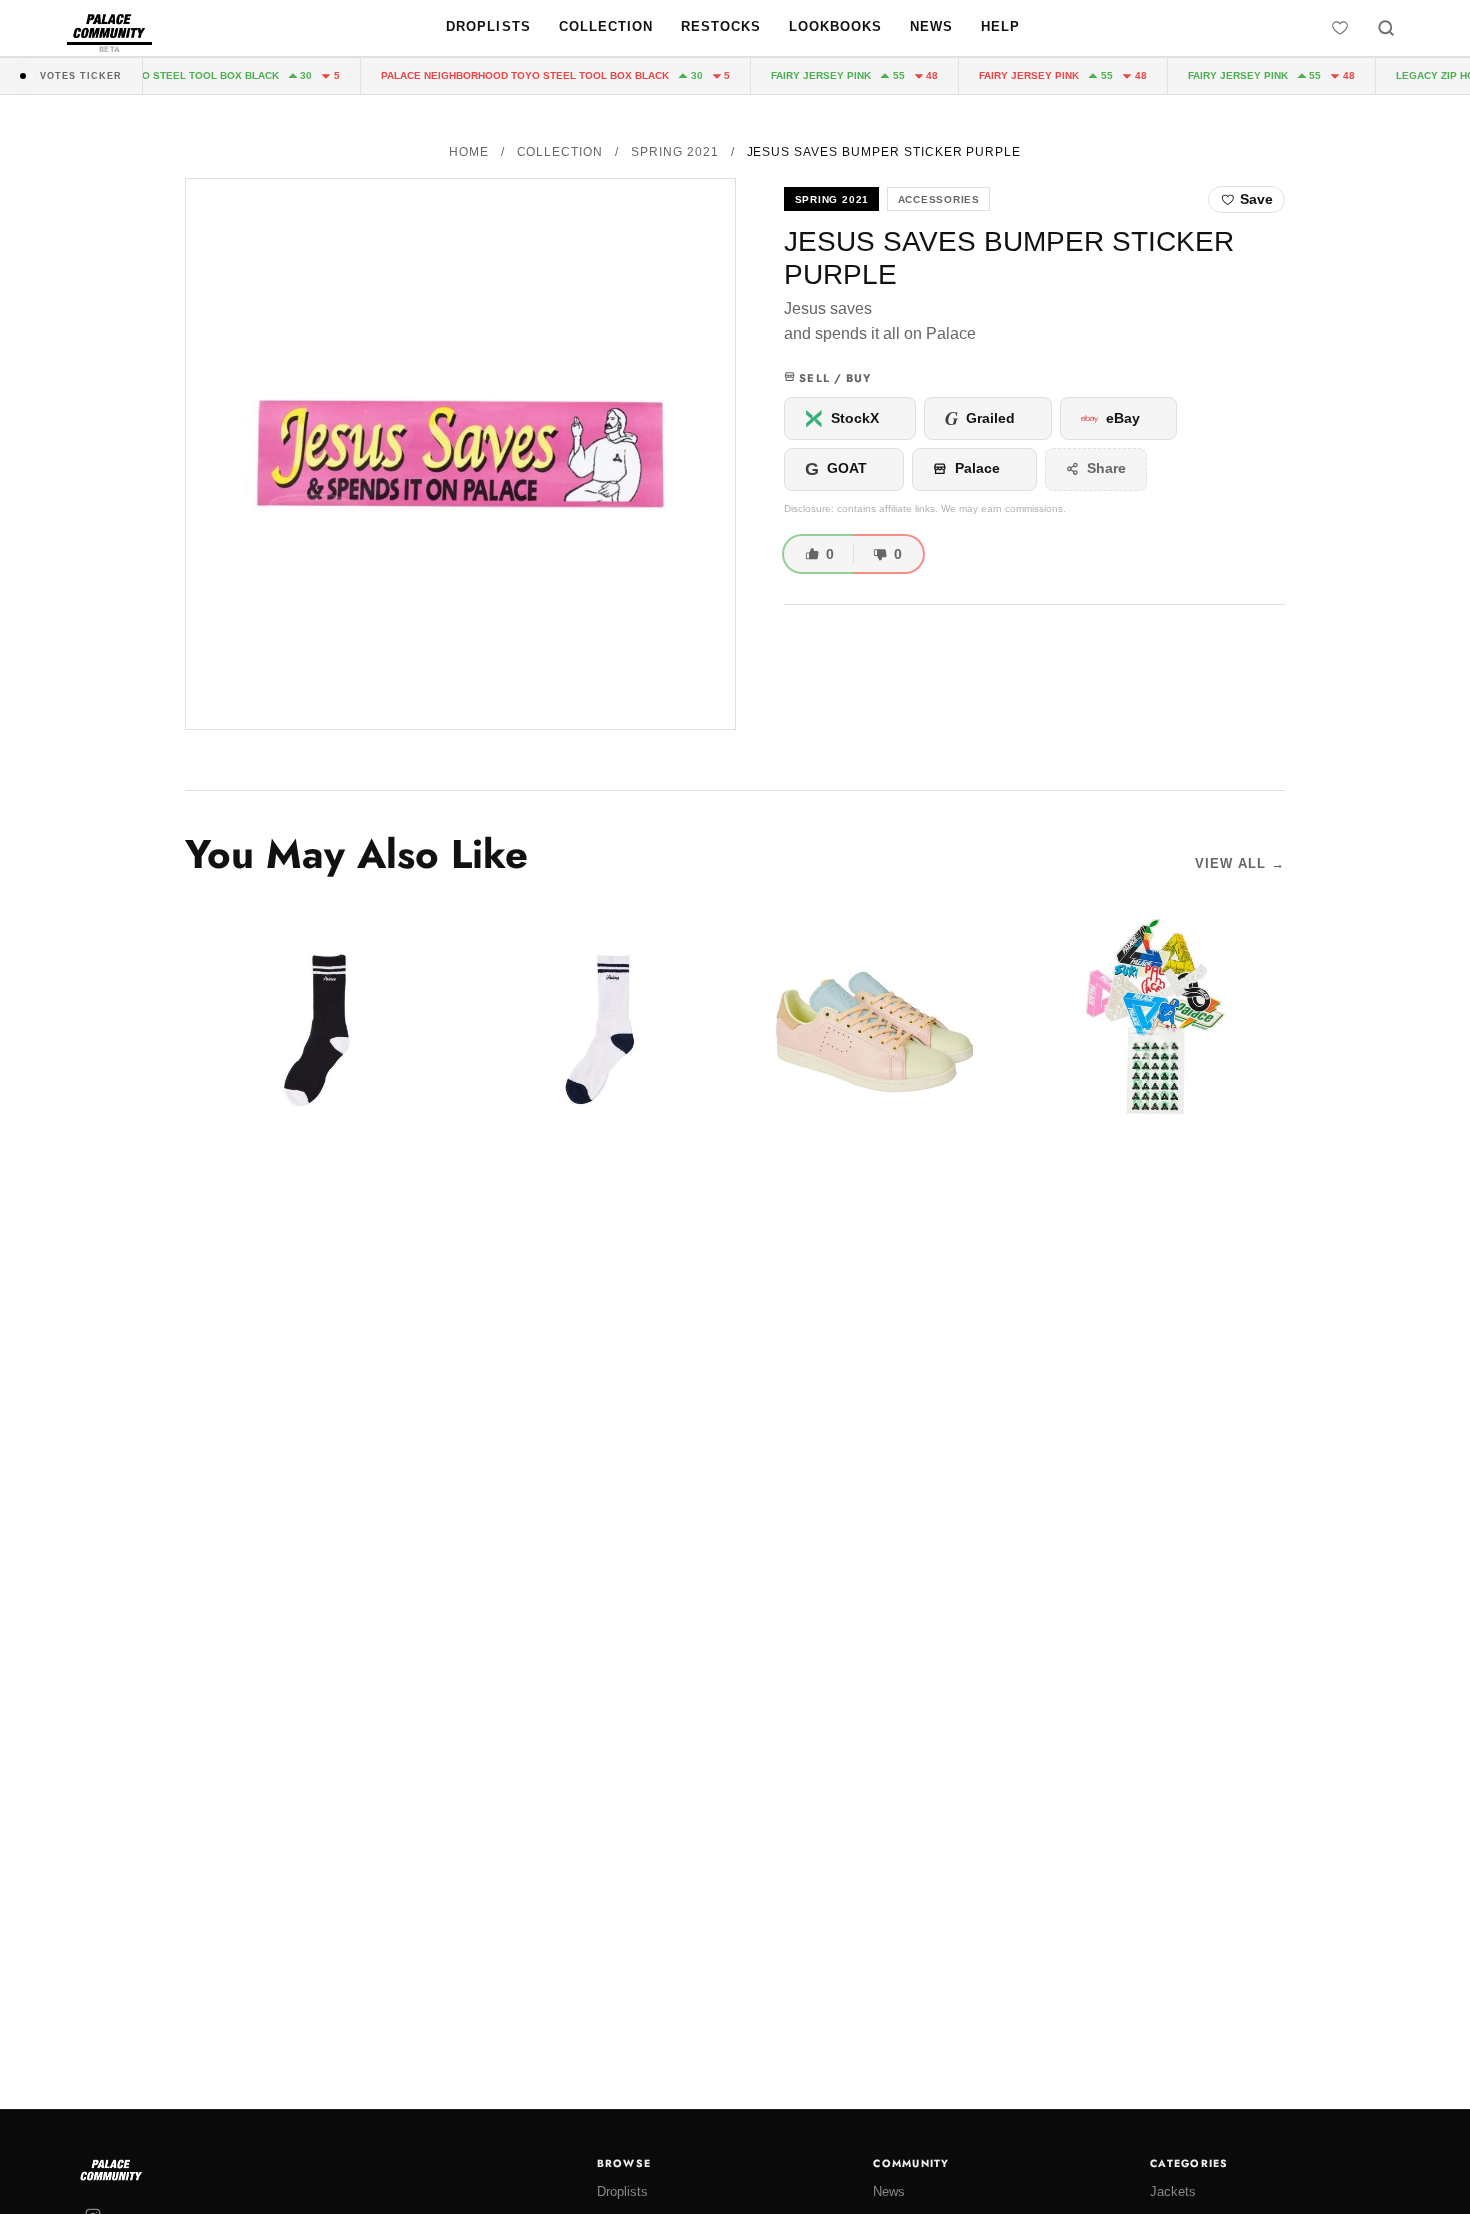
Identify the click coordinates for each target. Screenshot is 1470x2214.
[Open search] (1386, 28)
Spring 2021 (675, 152)
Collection (606, 26)
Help (1000, 26)
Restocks (721, 26)
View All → (1240, 863)
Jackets (1173, 2191)
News (931, 26)
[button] (460, 454)
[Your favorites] (1340, 28)
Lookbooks (835, 26)
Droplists (488, 26)
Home (469, 152)
